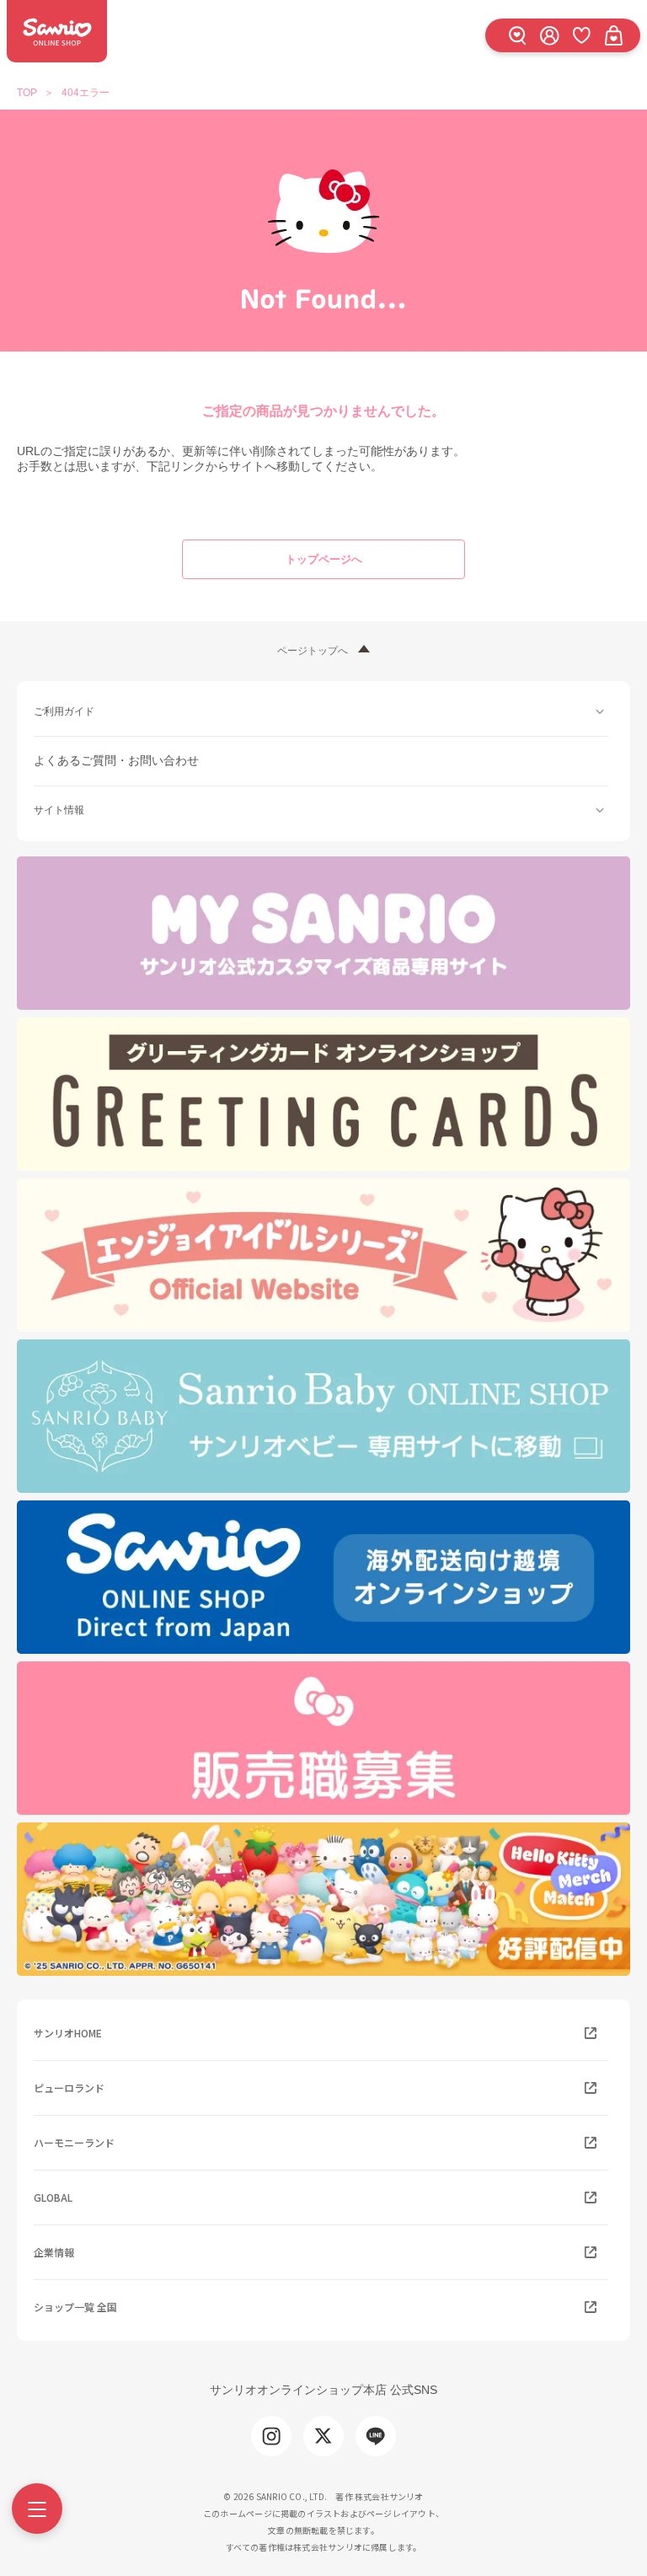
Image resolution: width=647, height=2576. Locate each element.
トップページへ (324, 559)
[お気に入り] (581, 35)
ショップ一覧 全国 (75, 2307)
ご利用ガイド (64, 711)
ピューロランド (69, 2088)
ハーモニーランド (74, 2142)
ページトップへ (313, 651)
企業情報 (54, 2252)
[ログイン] (549, 35)
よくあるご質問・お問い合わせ (116, 760)
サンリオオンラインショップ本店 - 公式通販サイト (57, 31)
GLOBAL (53, 2197)
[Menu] (37, 2509)
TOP (27, 93)
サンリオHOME (68, 2033)
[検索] (517, 35)
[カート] (613, 35)
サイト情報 (59, 810)
